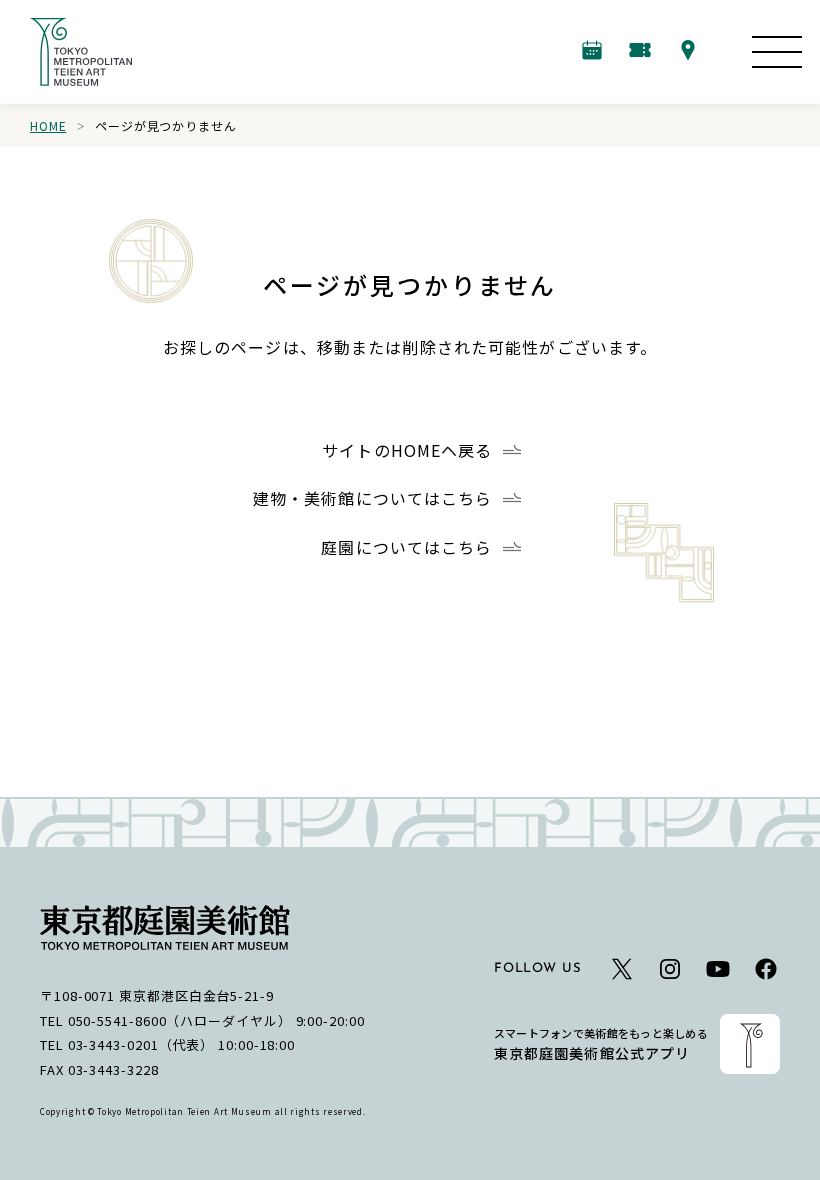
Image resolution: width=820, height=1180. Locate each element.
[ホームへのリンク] (81, 52)
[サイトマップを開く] (777, 52)
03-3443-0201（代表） (141, 1044)
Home (48, 125)
